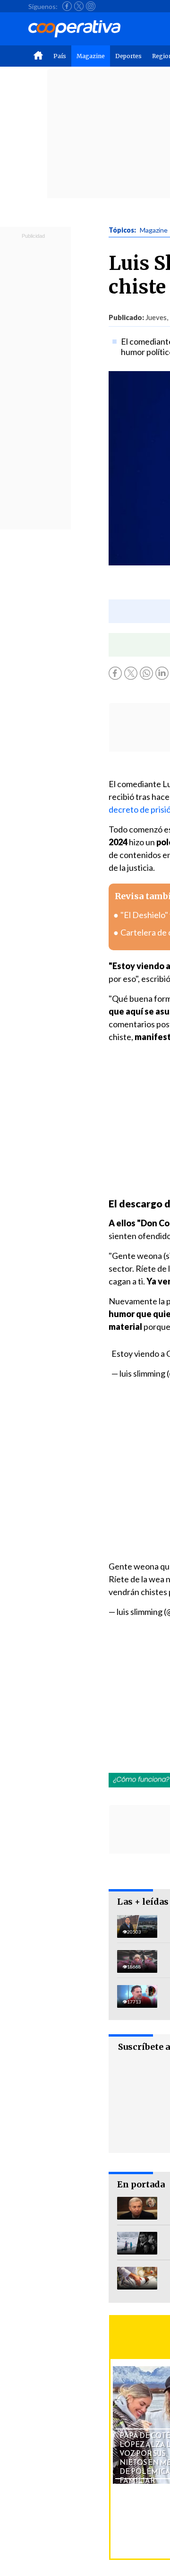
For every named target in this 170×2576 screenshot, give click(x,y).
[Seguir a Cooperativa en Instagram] (91, 6)
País (60, 56)
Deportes (128, 56)
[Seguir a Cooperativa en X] (79, 6)
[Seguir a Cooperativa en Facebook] (67, 6)
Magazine (91, 56)
